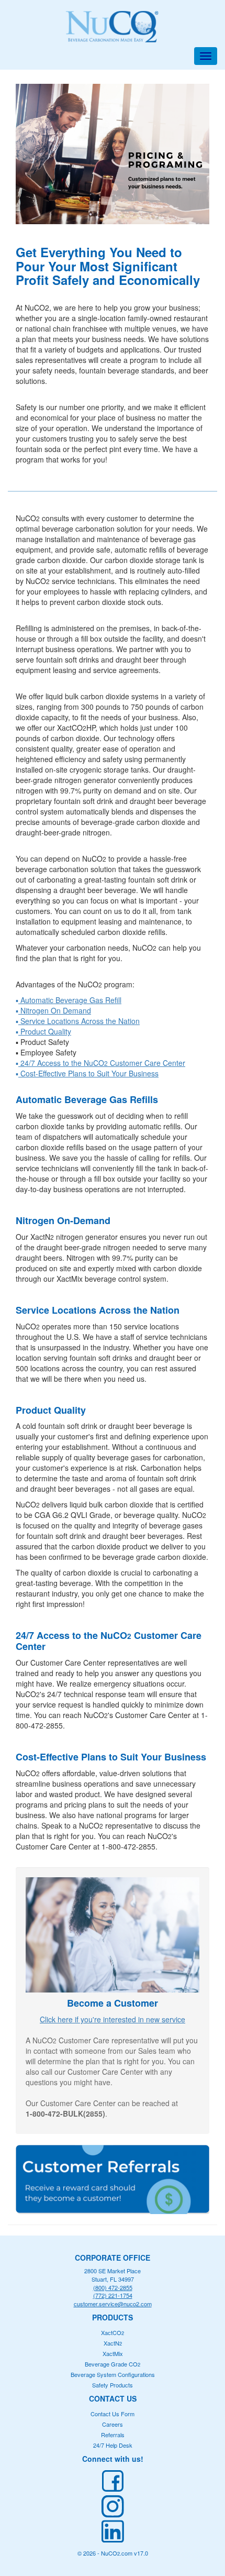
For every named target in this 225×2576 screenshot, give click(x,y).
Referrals (113, 2435)
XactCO (113, 2332)
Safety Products (113, 2385)
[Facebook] (113, 2481)
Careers (113, 2424)
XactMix (113, 2353)
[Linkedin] (113, 2531)
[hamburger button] (206, 56)
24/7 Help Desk (113, 2445)
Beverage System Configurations (113, 2374)
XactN (113, 2343)
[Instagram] (113, 2506)
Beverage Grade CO (113, 2364)
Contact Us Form (113, 2414)
